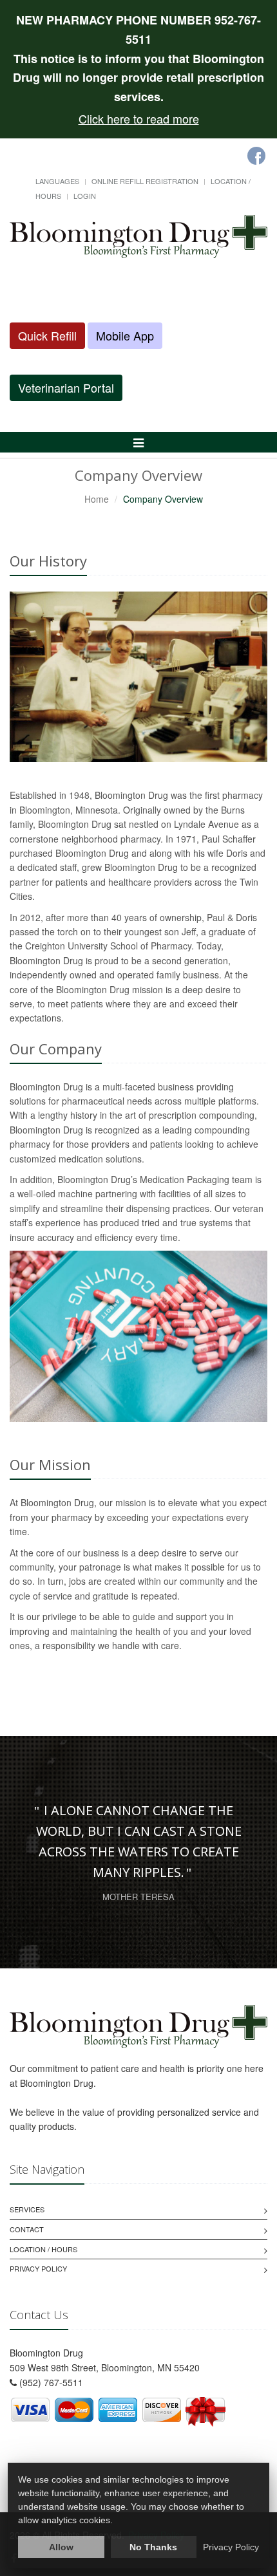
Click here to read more (139, 118)
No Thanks (153, 2547)
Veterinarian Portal (66, 387)
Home (97, 499)
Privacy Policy (38, 2268)
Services (27, 2209)
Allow (61, 2547)
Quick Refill (47, 335)
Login (85, 196)
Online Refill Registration (145, 181)
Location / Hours (43, 2249)
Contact (27, 2229)
